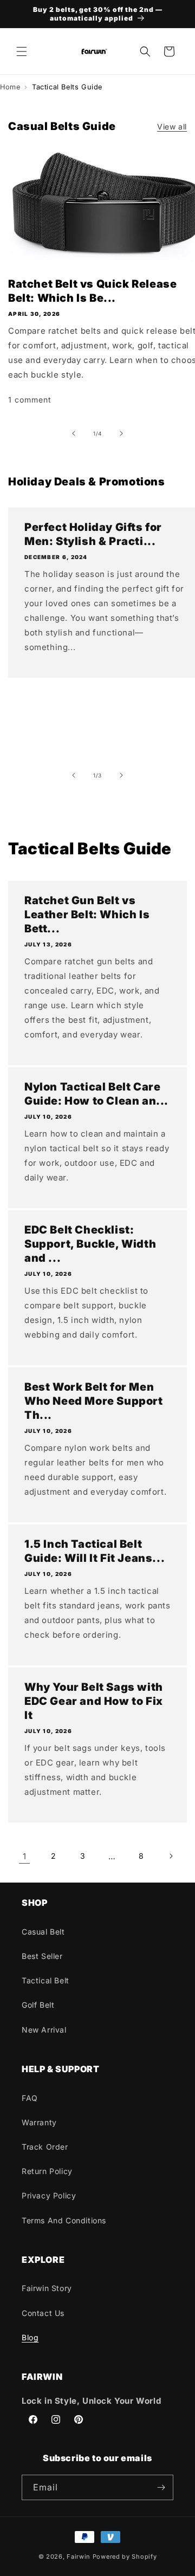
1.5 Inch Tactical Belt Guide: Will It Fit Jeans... (95, 1551)
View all (172, 126)
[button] (22, 51)
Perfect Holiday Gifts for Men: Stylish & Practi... (93, 534)
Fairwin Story (47, 2288)
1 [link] (25, 1856)
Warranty (39, 2122)
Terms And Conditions (64, 2220)
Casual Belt (43, 1932)
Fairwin (79, 2556)
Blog (30, 2337)
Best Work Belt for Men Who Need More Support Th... (94, 1401)
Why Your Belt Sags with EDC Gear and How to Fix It (94, 1701)
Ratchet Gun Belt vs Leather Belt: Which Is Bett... (87, 914)
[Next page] (171, 1856)
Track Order (45, 2147)
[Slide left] (74, 433)
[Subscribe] (161, 2487)
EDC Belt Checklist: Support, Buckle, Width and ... (90, 1244)
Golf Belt (38, 2005)
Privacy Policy (49, 2195)
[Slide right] (121, 433)
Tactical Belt (45, 1980)
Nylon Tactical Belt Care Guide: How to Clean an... (96, 1094)
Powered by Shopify (125, 2556)
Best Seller (42, 1956)
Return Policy (47, 2171)
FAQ (30, 2098)
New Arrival (44, 2030)
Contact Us (43, 2313)
